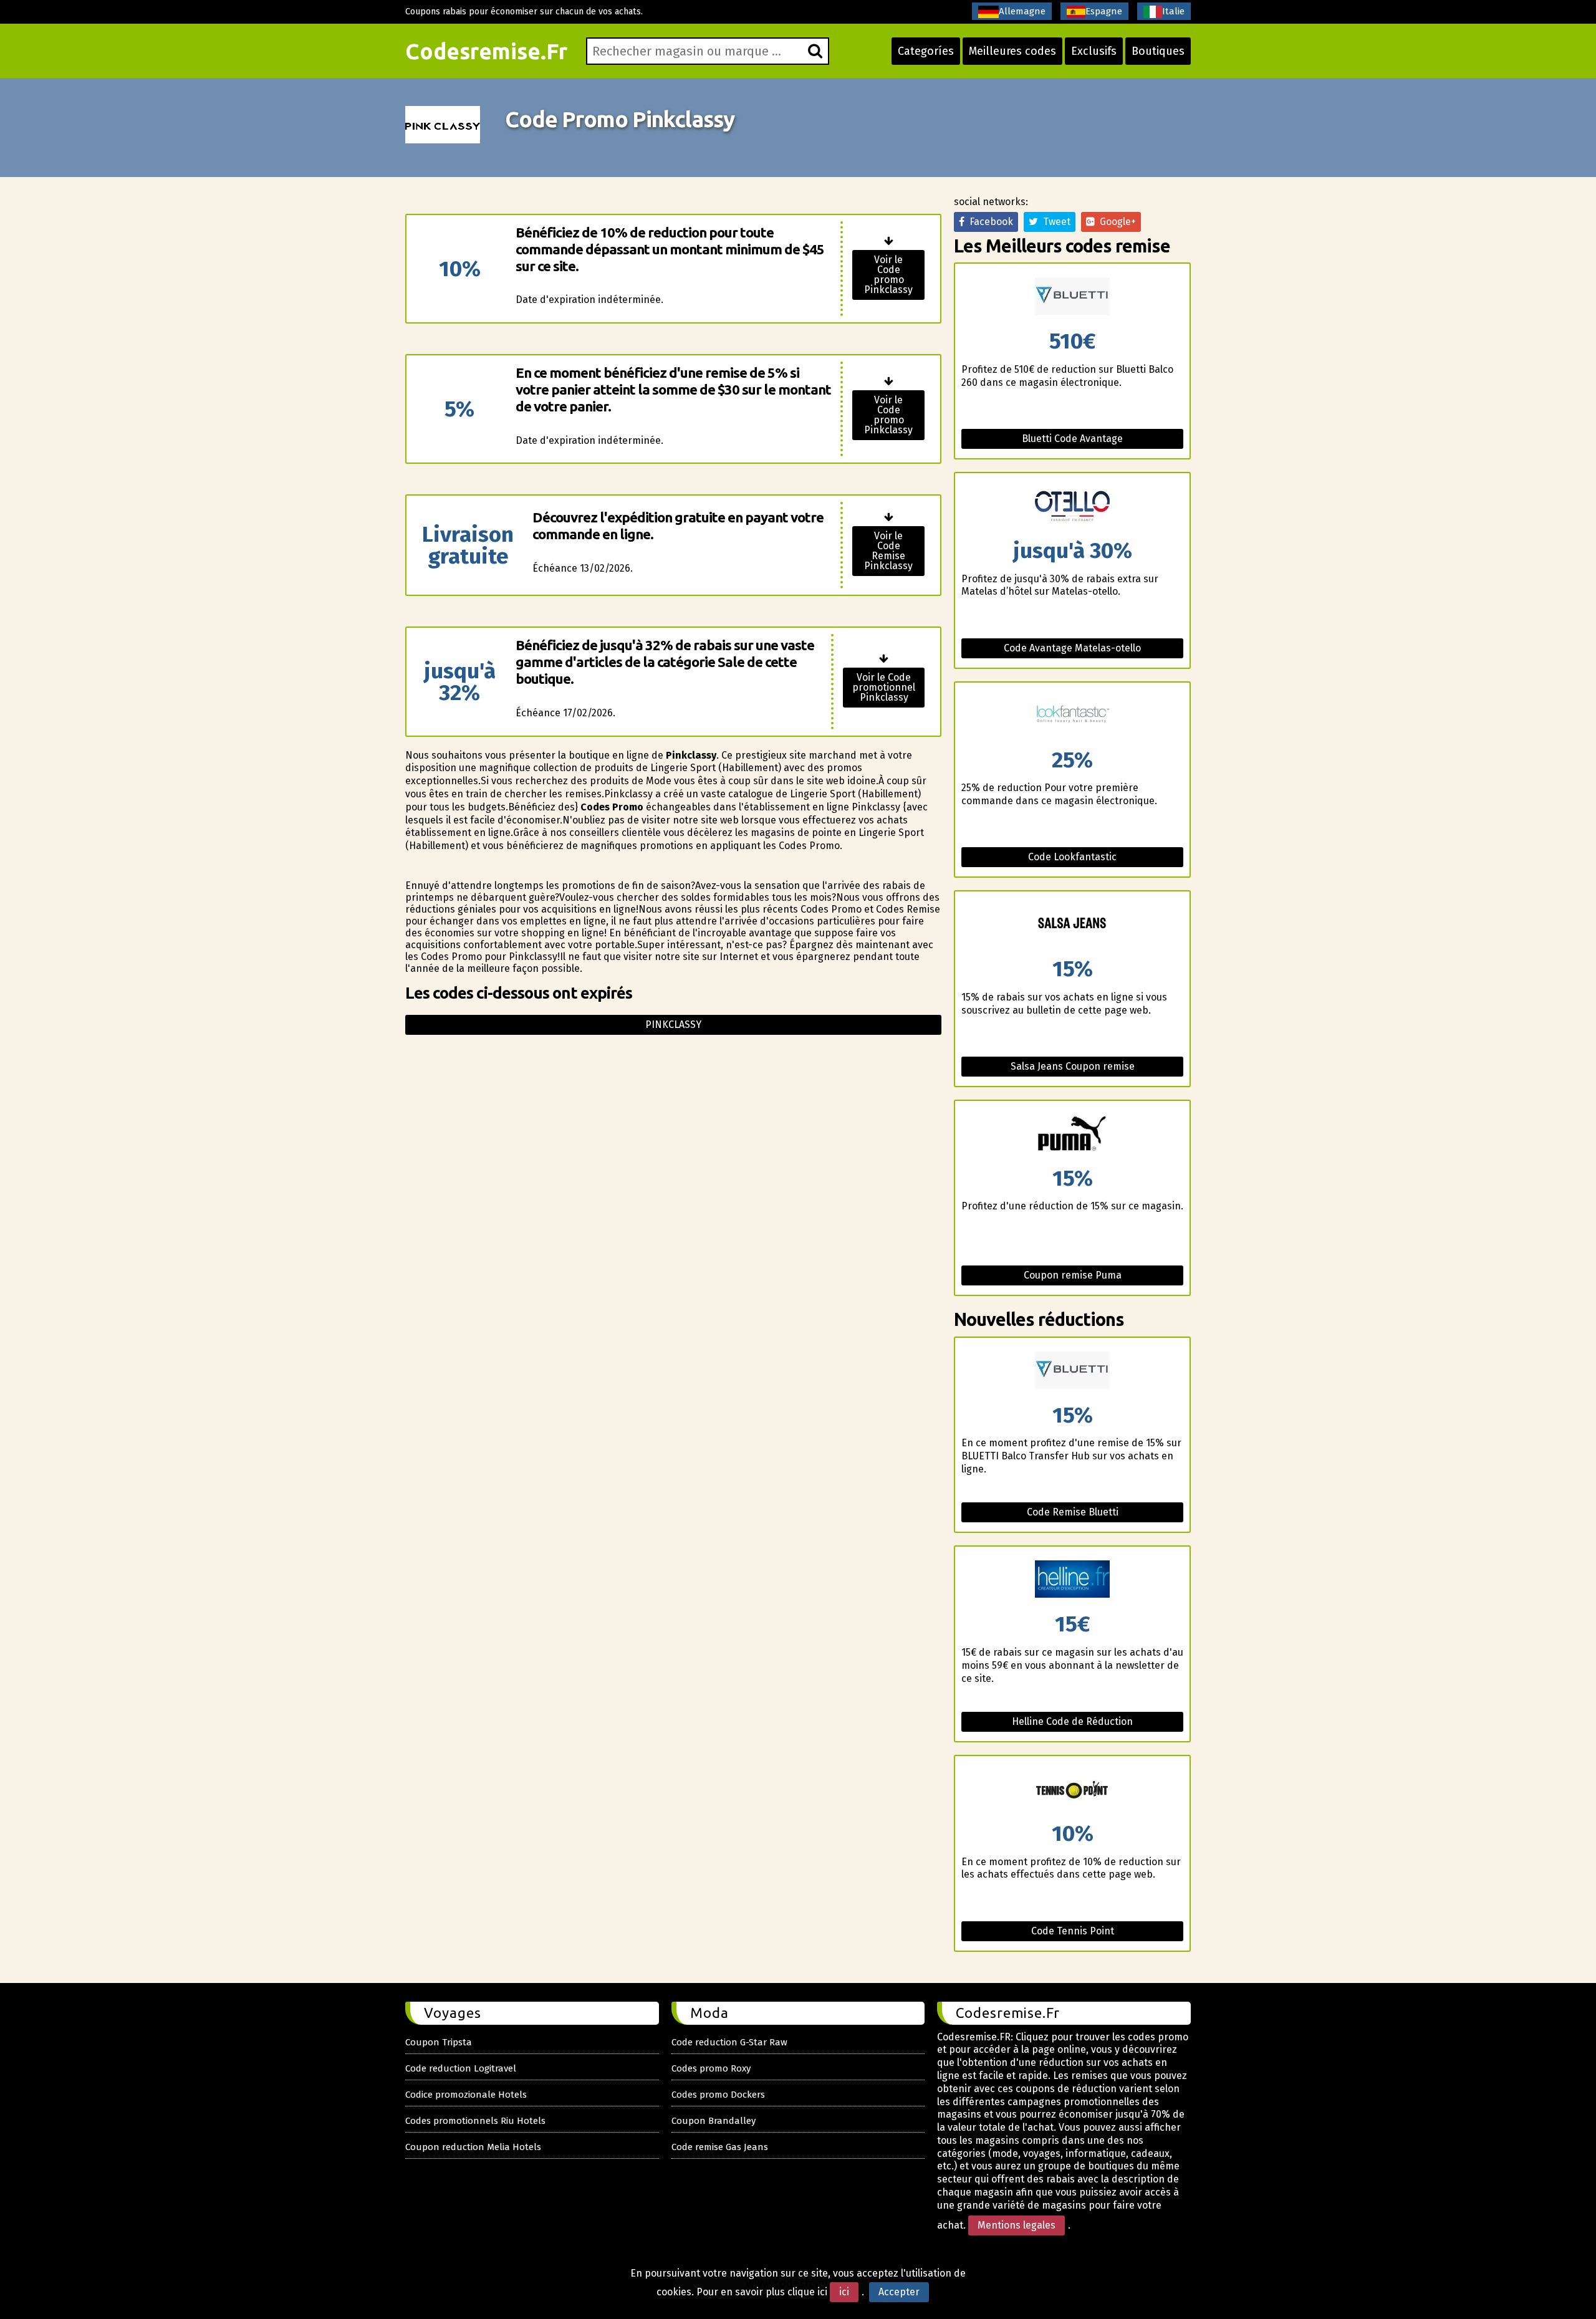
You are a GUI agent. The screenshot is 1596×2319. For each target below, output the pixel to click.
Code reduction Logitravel (461, 2068)
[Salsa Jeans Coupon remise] (1072, 925)
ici (844, 2292)
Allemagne (1022, 11)
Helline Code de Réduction (1072, 1721)
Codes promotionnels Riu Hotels (475, 2121)
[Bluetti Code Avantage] (1072, 297)
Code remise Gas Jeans (720, 2147)
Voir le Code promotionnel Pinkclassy (884, 687)
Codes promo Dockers (718, 2095)
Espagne (1104, 11)
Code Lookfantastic (1072, 857)
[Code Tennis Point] (1072, 1789)
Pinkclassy (673, 1025)
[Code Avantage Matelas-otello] (1072, 507)
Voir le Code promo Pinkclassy (888, 275)
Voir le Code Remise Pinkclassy (888, 551)
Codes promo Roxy (711, 2068)
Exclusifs (1094, 51)
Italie (1173, 11)
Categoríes (926, 51)
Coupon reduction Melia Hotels (473, 2147)
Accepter (899, 2292)
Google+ (1115, 222)
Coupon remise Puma (1073, 1275)
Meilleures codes (1012, 51)
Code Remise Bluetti (1073, 1512)
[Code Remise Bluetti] (1072, 1371)
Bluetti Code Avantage (1072, 439)
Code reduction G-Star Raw (729, 2042)
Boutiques (1158, 51)
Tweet (1054, 222)
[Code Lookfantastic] (1072, 716)
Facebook (989, 222)
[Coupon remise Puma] (1072, 1134)
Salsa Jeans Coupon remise (1073, 1066)
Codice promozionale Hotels (466, 2095)
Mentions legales (1017, 2225)
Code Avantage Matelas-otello (1072, 648)
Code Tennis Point (1073, 1931)
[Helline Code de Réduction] (1072, 1580)
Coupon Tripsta (439, 2042)
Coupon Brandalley (714, 2121)
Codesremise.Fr (486, 51)
